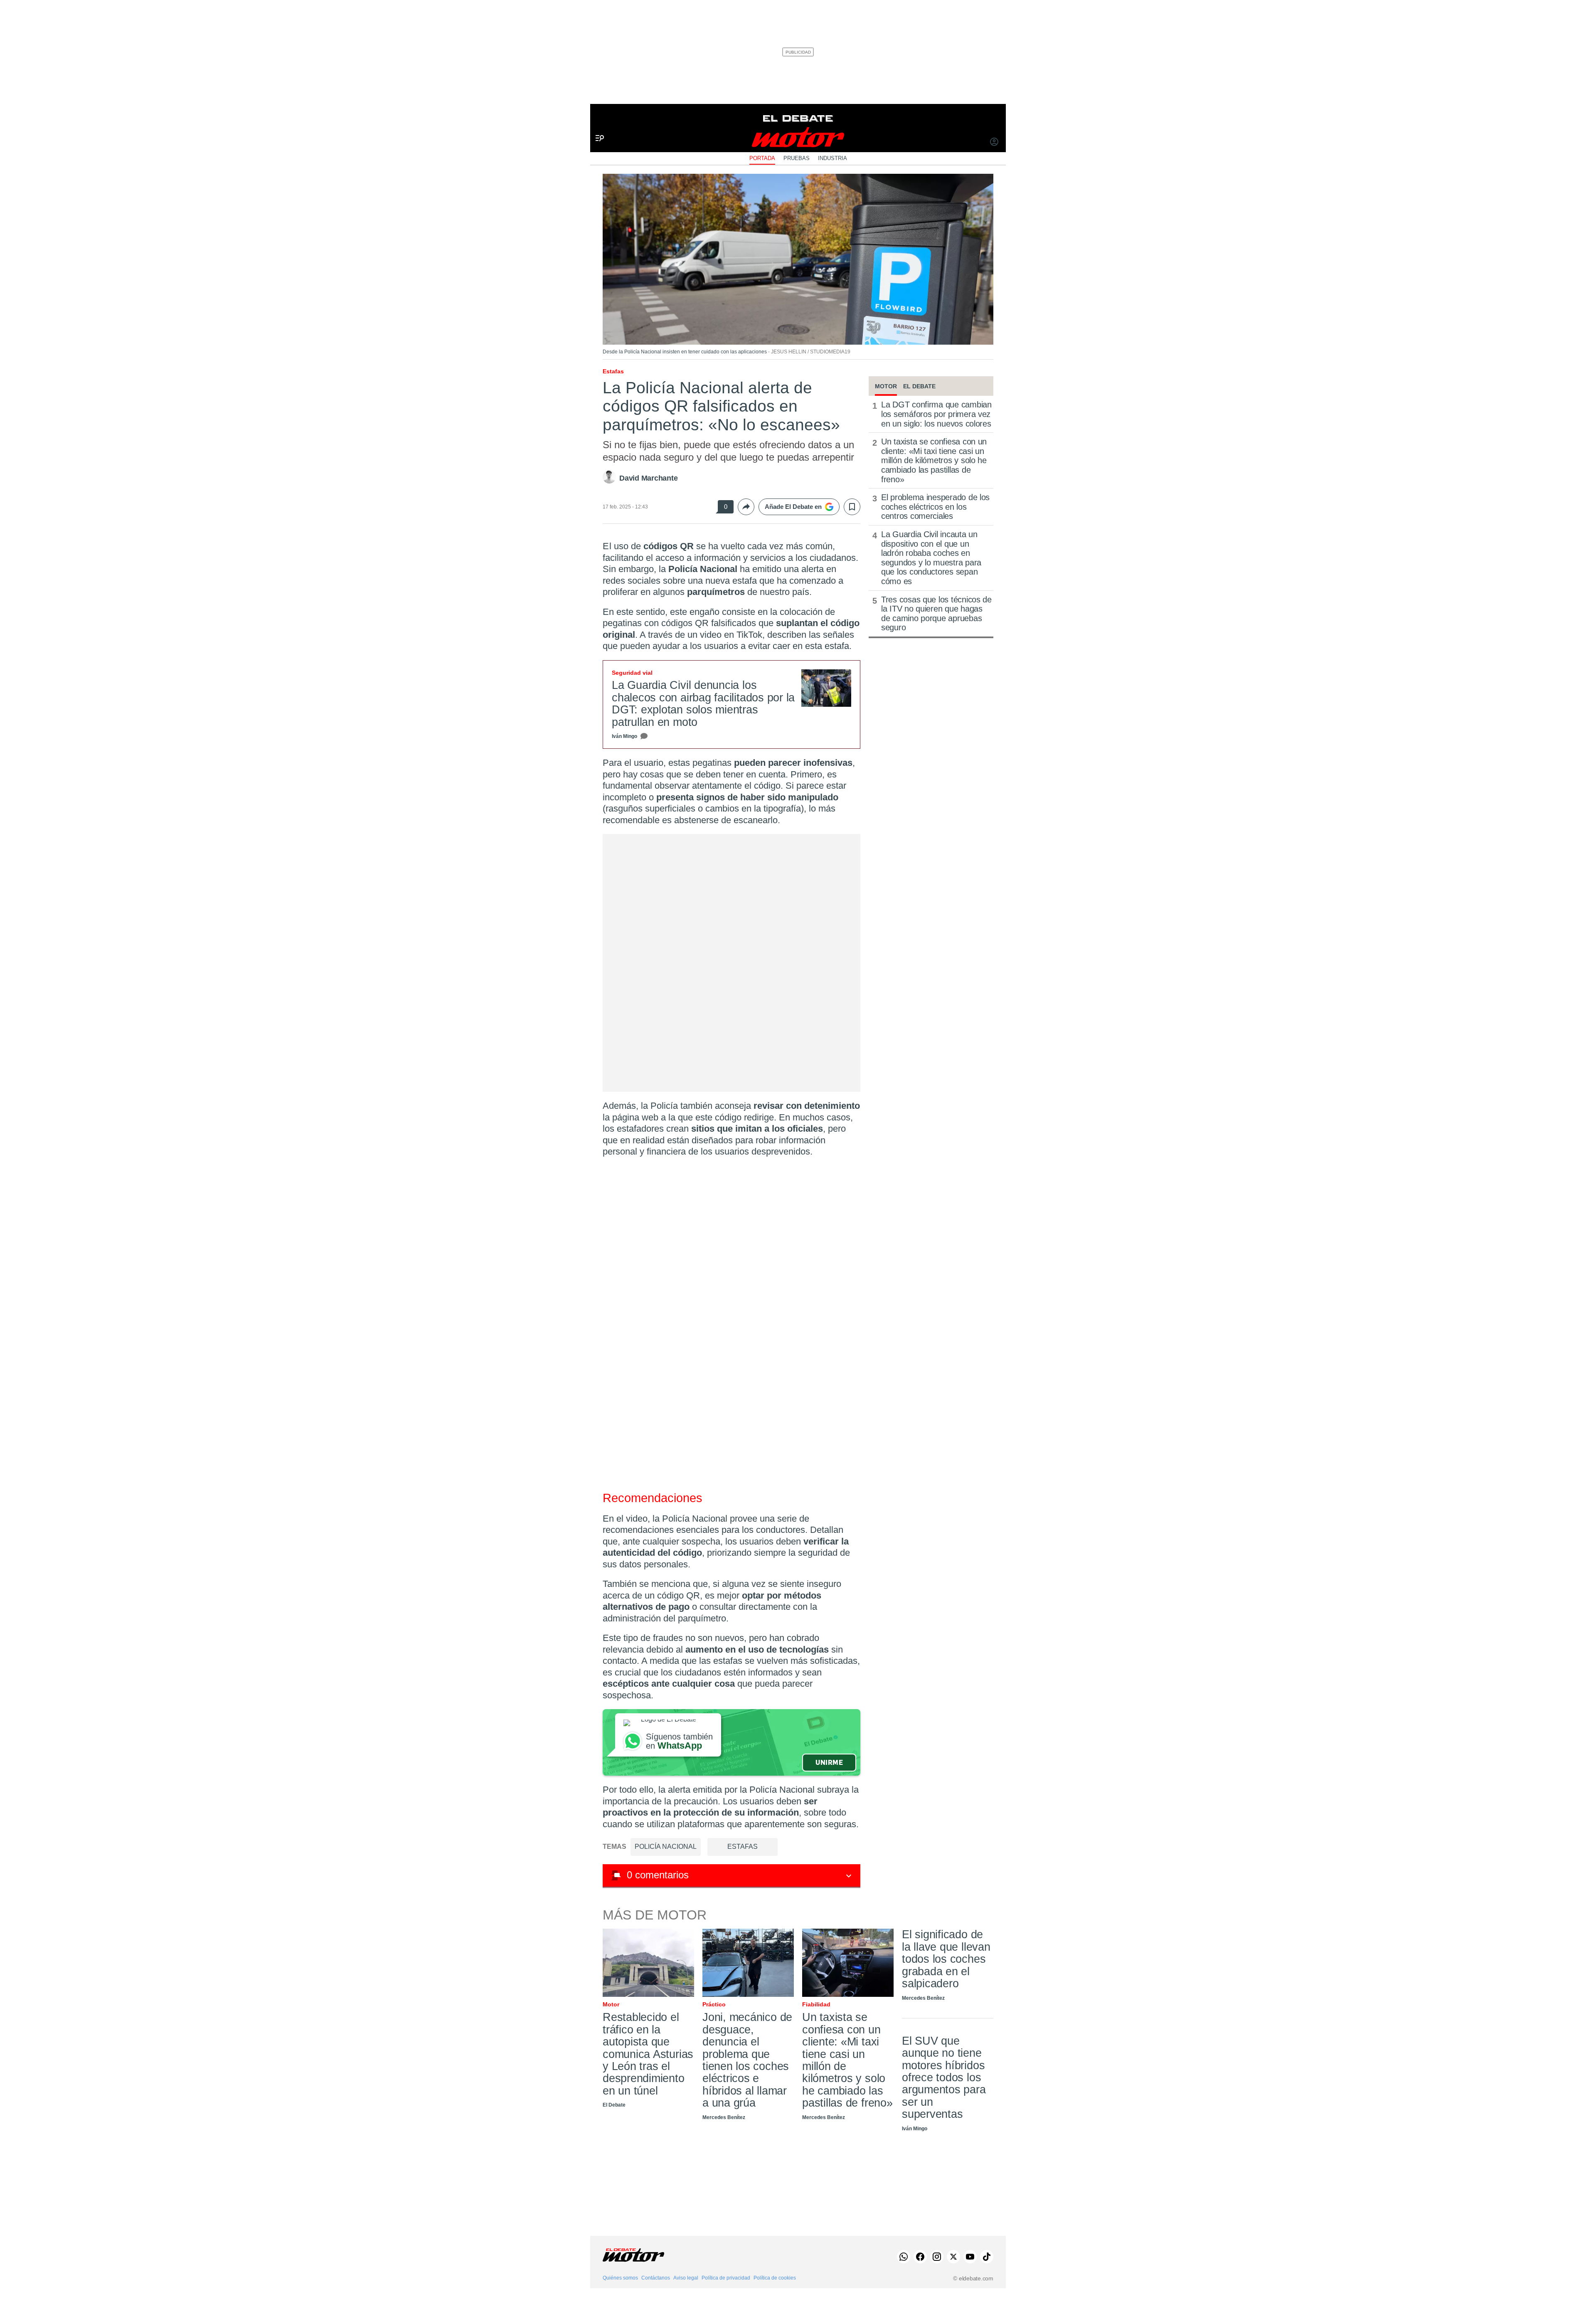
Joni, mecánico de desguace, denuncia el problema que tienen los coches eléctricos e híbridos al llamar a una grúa (747, 2060)
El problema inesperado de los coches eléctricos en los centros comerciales (935, 507)
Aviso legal (686, 2278)
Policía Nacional (666, 1847)
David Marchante (649, 478)
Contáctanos (656, 2278)
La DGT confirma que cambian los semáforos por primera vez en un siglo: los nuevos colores (936, 414)
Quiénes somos (620, 2278)
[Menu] (597, 124)
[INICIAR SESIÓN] (994, 143)
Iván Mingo (624, 736)
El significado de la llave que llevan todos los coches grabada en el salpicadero (946, 1959)
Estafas (743, 1847)
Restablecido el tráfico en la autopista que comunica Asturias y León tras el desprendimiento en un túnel (648, 2054)
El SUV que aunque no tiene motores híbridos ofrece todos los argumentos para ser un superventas (944, 2078)
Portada (762, 158)
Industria (832, 158)
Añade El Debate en (793, 507)
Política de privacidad (726, 2278)
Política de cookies (775, 2278)
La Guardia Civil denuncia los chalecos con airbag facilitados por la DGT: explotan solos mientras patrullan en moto (703, 703)
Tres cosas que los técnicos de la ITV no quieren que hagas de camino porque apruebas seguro (936, 614)
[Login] (994, 143)
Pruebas (797, 158)
